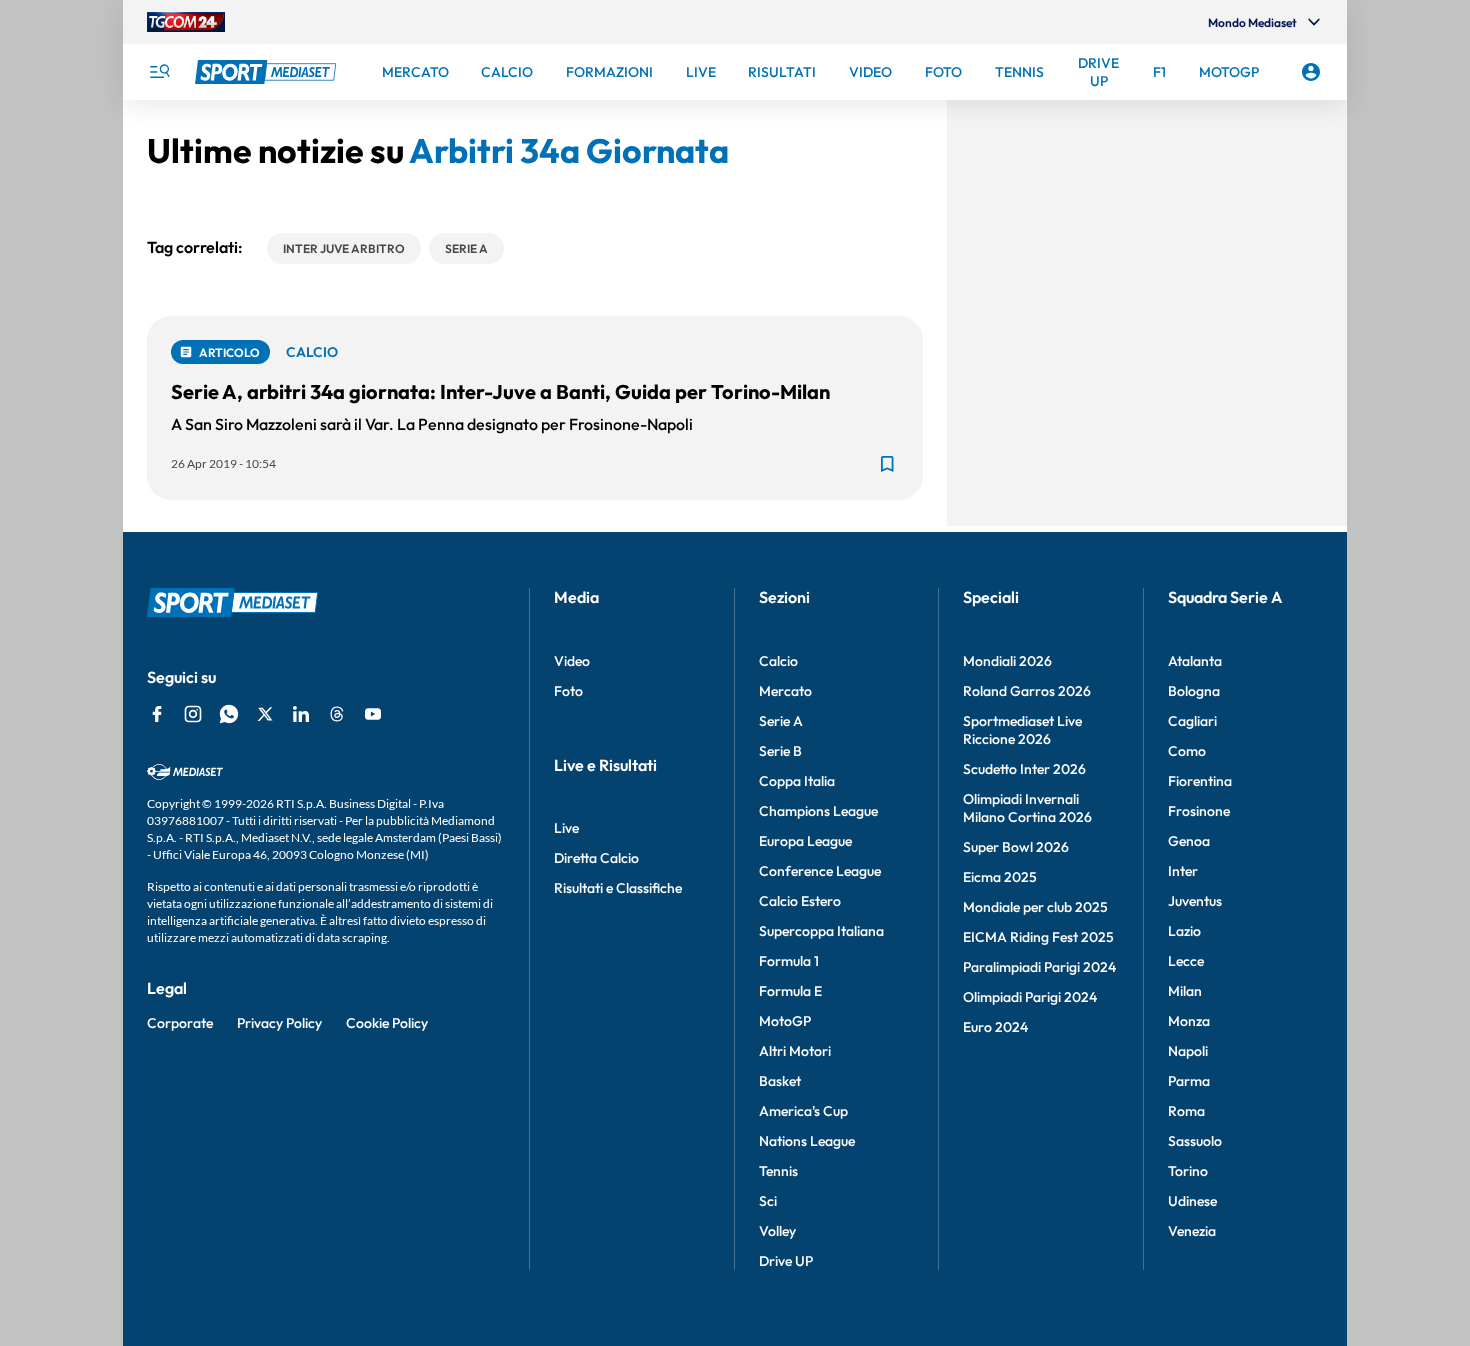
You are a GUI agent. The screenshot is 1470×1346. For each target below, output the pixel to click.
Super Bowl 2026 (1016, 847)
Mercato (785, 691)
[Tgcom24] (186, 22)
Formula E (790, 991)
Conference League (820, 871)
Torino (1188, 1171)
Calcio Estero (800, 901)
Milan (1185, 991)
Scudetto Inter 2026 (1024, 769)
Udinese (1192, 1201)
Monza (1189, 1021)
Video (572, 661)
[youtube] (373, 714)
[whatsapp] (229, 714)
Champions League (818, 811)
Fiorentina (1200, 781)
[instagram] (193, 714)
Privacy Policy (279, 1023)
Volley (777, 1231)
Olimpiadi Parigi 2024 (1030, 997)
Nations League (807, 1141)
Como (1187, 751)
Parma (1189, 1081)
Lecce (1186, 961)
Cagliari (1192, 721)
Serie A (781, 721)
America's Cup (803, 1111)
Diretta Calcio (596, 858)
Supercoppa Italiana (821, 931)
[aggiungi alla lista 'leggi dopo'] (887, 464)
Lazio (1184, 931)
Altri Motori (795, 1051)
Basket (780, 1081)
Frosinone (1199, 811)
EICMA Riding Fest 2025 (1038, 937)
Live (566, 828)
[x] (265, 714)
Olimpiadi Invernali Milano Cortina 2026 (1027, 808)
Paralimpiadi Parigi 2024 (1039, 967)
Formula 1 (789, 961)
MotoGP (785, 1021)
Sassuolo (1195, 1141)
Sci (768, 1201)
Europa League (805, 841)
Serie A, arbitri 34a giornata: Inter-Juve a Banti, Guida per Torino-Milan (500, 391)
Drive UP (786, 1261)
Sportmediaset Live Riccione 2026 (1022, 730)
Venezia (1192, 1231)
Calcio (778, 661)
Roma (1186, 1111)
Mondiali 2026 (1007, 661)
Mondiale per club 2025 (1035, 907)
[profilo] (1311, 72)
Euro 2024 (995, 1027)
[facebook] (157, 714)
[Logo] (268, 72)
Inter (1183, 871)
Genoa (1189, 841)
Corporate (180, 1023)
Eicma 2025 (1000, 877)
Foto (568, 691)
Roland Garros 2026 (1027, 691)
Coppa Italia (797, 781)
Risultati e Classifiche (618, 888)
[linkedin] (301, 714)
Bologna (1194, 691)
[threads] (337, 714)
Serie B (780, 751)
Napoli (1188, 1051)
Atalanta (1195, 661)
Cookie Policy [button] (387, 1023)
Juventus (1195, 901)
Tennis (778, 1171)
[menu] (159, 72)
